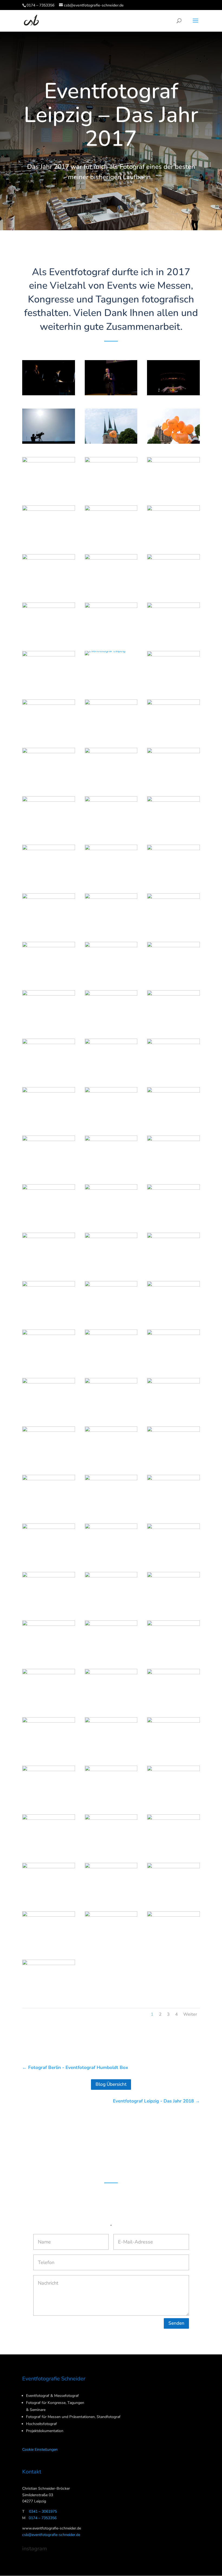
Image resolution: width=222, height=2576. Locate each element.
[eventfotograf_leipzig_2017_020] (105, 655)
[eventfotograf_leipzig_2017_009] (173, 492)
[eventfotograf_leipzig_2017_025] (49, 783)
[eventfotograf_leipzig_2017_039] (173, 977)
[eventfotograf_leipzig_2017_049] (49, 1171)
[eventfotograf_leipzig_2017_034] (49, 928)
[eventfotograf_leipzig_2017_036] (173, 928)
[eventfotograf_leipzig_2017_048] (173, 1122)
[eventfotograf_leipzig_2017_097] (49, 1946)
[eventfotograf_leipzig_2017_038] (111, 977)
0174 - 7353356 (111, 2168)
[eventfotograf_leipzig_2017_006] (173, 444)
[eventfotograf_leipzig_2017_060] (173, 1316)
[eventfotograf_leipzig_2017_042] (173, 1025)
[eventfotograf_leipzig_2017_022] (49, 734)
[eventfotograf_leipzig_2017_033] (173, 880)
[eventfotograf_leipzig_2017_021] (173, 686)
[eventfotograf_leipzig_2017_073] (49, 1559)
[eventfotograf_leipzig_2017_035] (111, 928)
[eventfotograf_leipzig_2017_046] (49, 1122)
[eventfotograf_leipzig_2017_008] (111, 492)
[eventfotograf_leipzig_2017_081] (173, 1655)
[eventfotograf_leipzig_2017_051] (173, 1171)
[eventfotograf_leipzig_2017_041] (111, 1025)
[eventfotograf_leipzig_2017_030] (173, 831)
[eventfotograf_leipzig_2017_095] (111, 1898)
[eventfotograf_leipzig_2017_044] (111, 1074)
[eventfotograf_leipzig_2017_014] (111, 589)
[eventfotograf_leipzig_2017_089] (111, 1801)
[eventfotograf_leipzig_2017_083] (111, 1704)
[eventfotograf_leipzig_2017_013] (49, 589)
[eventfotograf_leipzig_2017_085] (49, 1752)
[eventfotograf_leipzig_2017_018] (173, 637)
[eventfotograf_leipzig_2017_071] (111, 1510)
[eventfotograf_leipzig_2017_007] (49, 492)
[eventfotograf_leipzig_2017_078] (173, 1607)
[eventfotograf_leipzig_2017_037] (49, 977)
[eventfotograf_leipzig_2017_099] (173, 1946)
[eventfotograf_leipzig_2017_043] (49, 1074)
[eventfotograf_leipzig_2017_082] (49, 1704)
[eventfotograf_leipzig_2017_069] (173, 1461)
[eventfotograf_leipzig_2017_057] (173, 1268)
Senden (176, 2323)
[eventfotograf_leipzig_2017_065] (111, 1413)
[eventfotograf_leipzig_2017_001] (49, 395)
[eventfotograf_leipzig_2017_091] (49, 1849)
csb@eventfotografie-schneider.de (51, 2535)
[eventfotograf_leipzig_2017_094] (49, 1898)
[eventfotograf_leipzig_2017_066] (173, 1413)
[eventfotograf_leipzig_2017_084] (173, 1704)
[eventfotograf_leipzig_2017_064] (49, 1413)
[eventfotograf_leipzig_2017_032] (111, 880)
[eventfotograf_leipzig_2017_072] (173, 1510)
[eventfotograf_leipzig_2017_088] (49, 1801)
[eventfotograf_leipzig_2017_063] (173, 1365)
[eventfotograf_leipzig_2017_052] (49, 1219)
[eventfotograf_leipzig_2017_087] (173, 1752)
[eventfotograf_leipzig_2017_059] (111, 1316)
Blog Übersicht (111, 2084)
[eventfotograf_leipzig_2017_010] (49, 540)
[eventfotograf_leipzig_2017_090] (173, 1801)
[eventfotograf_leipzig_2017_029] (111, 831)
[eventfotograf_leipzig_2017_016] (49, 638)
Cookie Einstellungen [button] (40, 2450)
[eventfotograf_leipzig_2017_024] (173, 734)
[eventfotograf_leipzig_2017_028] (49, 831)
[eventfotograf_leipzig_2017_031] (49, 880)
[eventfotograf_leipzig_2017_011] (111, 540)
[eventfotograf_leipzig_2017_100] (49, 1995)
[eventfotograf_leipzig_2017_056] (111, 1268)
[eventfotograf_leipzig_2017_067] (49, 1461)
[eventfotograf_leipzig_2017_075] (173, 1558)
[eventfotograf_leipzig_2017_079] (49, 1655)
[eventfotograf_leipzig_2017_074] (111, 1559)
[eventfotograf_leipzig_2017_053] (111, 1219)
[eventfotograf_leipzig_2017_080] (111, 1655)
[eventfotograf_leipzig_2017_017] (111, 638)
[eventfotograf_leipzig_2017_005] (111, 444)
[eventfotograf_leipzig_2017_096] (173, 1898)
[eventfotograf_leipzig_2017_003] (173, 395)
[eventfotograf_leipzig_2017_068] (111, 1461)
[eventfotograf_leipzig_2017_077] (111, 1607)
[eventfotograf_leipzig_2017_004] (49, 444)
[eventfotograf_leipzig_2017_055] (49, 1268)
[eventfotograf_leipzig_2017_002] (111, 395)
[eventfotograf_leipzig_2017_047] (111, 1122)
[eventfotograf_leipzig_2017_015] (173, 589)
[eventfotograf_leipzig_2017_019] (49, 686)
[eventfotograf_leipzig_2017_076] (49, 1607)
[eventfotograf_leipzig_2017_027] (173, 783)
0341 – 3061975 (43, 2511)
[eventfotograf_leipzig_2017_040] (49, 1025)
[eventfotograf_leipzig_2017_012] (173, 540)
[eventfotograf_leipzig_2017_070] (49, 1510)
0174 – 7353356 (40, 5)
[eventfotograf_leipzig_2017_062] (111, 1365)
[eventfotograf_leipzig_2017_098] (111, 1946)
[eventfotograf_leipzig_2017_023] (111, 734)
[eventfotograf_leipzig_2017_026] (111, 783)
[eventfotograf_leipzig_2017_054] (173, 1219)
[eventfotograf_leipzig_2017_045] (173, 1074)
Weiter (190, 2014)
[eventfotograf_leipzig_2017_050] (111, 1171)
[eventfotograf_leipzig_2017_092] (111, 1849)
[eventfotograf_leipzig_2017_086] (111, 1752)
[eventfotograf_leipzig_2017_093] (173, 1849)
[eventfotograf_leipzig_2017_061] (49, 1365)
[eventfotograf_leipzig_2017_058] (49, 1316)
